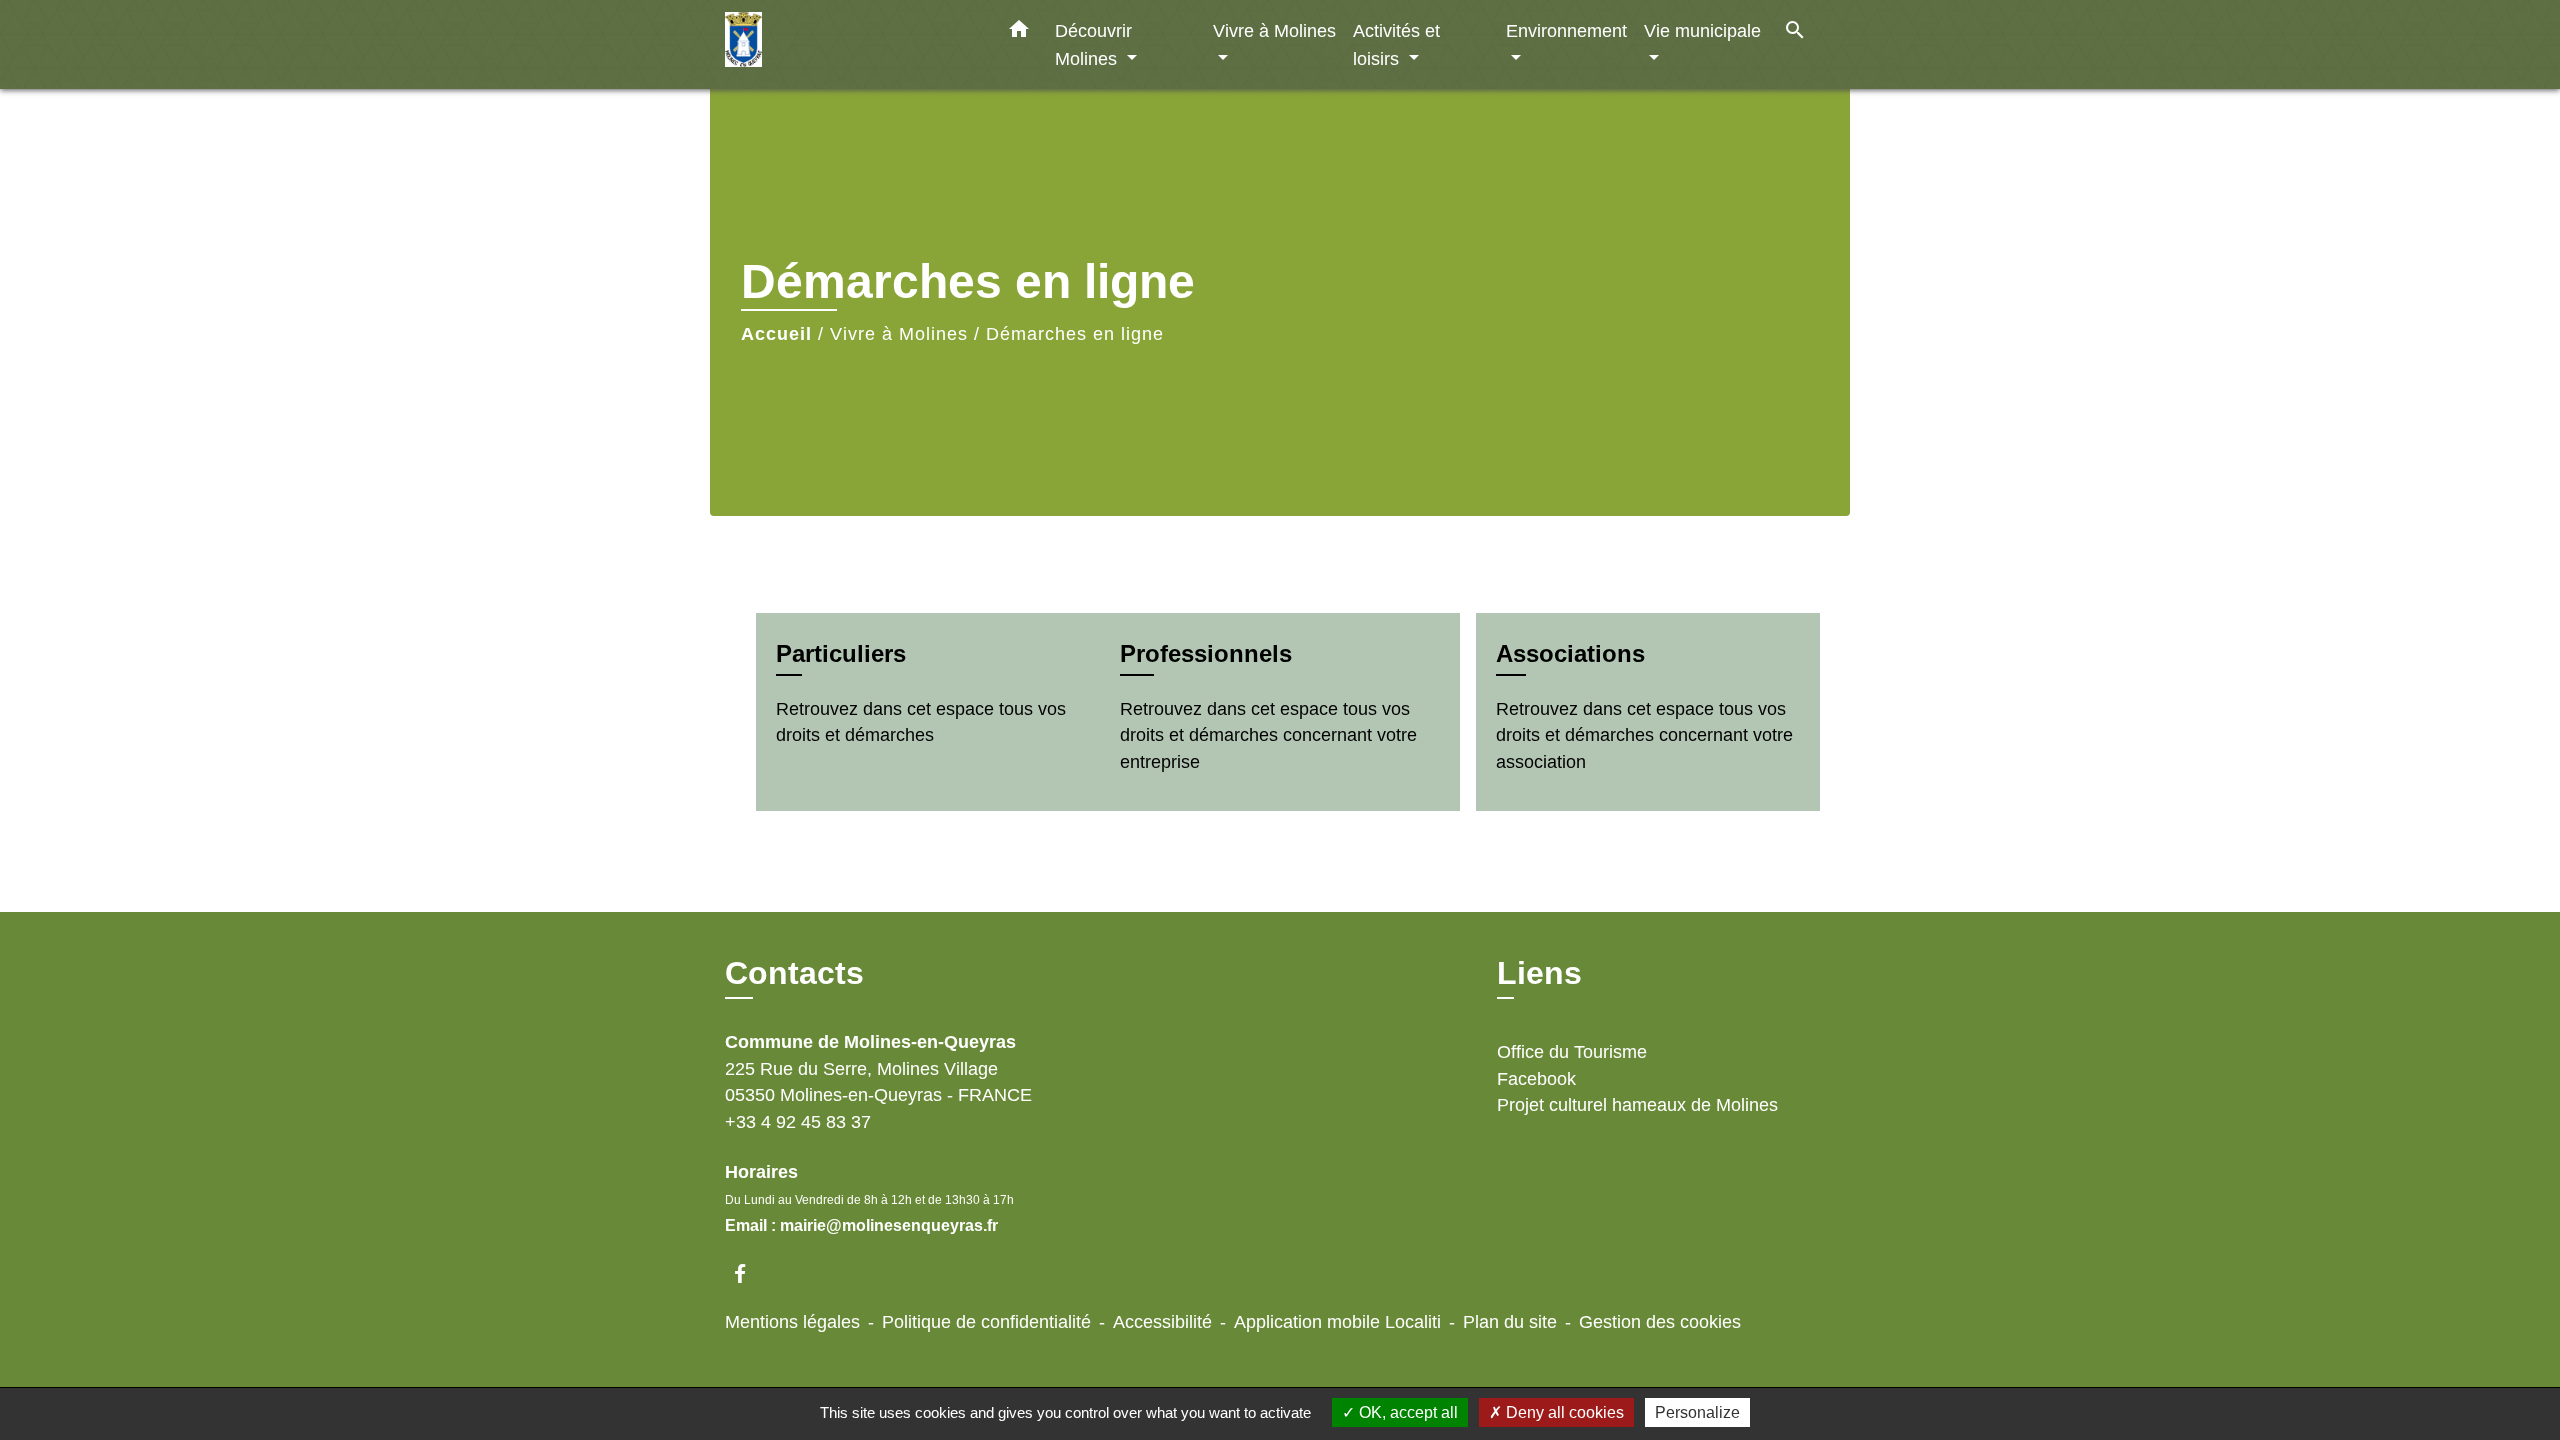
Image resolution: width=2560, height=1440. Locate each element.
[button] (1019, 33)
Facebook (1536, 1079)
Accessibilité (1162, 1322)
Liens (1539, 973)
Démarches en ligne (1075, 334)
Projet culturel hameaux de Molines (1637, 1105)
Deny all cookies (1563, 1412)
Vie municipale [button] (1702, 30)
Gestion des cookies (1660, 1322)
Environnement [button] (1566, 30)
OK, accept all (1406, 1412)
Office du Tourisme (1572, 1052)
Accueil (776, 334)
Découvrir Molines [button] (1093, 44)
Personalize (1697, 1412)
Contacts (794, 973)
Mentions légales (792, 1322)
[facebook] (749, 1273)
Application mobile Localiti (1337, 1322)
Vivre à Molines (899, 334)
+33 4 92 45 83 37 (798, 1122)
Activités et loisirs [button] (1396, 44)
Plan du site (1510, 1322)
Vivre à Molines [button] (1274, 30)
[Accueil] (850, 44)
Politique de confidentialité (986, 1322)
